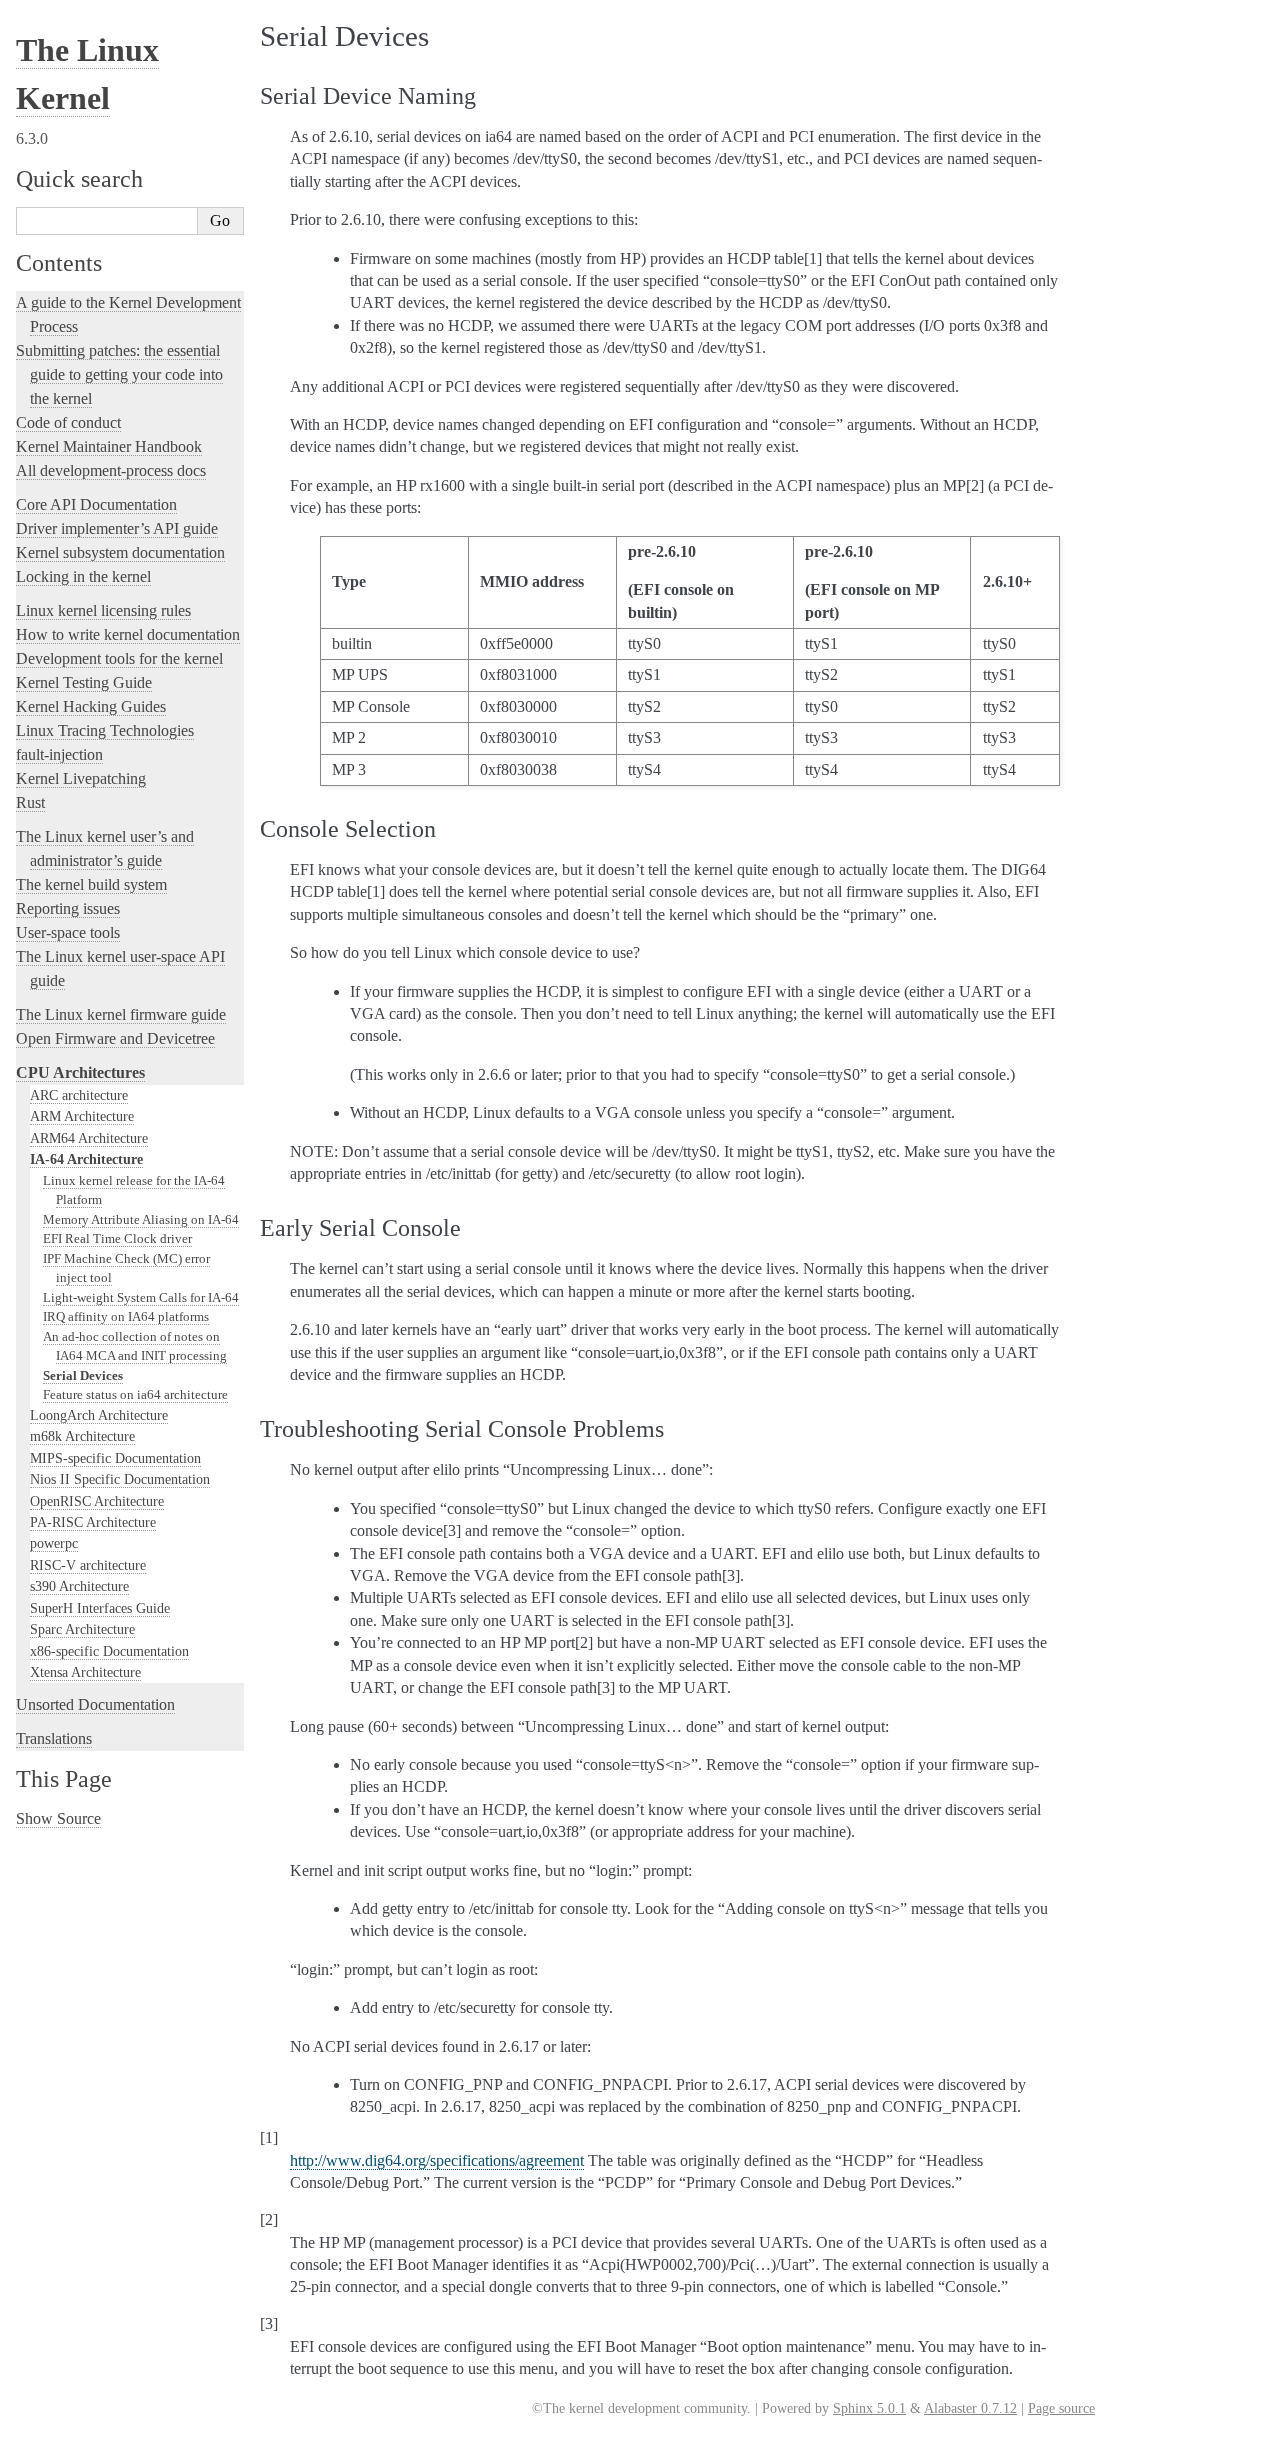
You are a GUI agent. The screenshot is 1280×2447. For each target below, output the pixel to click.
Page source (1061, 2408)
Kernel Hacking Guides (91, 706)
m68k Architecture (82, 1436)
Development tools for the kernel (119, 658)
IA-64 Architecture (86, 1159)
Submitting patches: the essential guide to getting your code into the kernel (119, 374)
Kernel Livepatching (81, 778)
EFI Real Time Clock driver (117, 1238)
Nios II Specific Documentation (120, 1479)
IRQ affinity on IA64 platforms (126, 1316)
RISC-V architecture (88, 1565)
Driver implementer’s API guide (117, 528)
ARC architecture (79, 1095)
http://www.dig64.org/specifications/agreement (437, 2160)
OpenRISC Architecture (97, 1501)
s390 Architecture (79, 1586)
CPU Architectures (80, 1072)
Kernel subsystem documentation (120, 552)
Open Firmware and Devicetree (115, 1038)
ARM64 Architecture (89, 1138)
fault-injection (59, 754)
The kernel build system (91, 884)
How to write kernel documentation (128, 634)
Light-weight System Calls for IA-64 (141, 1297)
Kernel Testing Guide (84, 682)
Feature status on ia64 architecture (135, 1394)
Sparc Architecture (82, 1629)
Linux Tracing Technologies (105, 730)
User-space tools (68, 932)
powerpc (54, 1543)
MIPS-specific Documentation (115, 1458)
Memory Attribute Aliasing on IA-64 (141, 1219)
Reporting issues (68, 908)
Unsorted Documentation (95, 1704)
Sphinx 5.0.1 (869, 2408)
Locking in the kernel (83, 576)
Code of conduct (68, 422)
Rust (30, 802)
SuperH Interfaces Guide (100, 1608)
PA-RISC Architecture (93, 1522)
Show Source (58, 1818)
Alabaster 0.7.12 (970, 2408)
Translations (54, 1738)
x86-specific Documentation (109, 1651)
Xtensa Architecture (85, 1672)
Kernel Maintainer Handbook (109, 446)
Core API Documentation (96, 504)
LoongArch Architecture (99, 1415)
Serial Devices (83, 1375)
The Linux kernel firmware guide (121, 1014)
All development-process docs (111, 470)
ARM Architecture (82, 1116)
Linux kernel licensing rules (103, 610)
